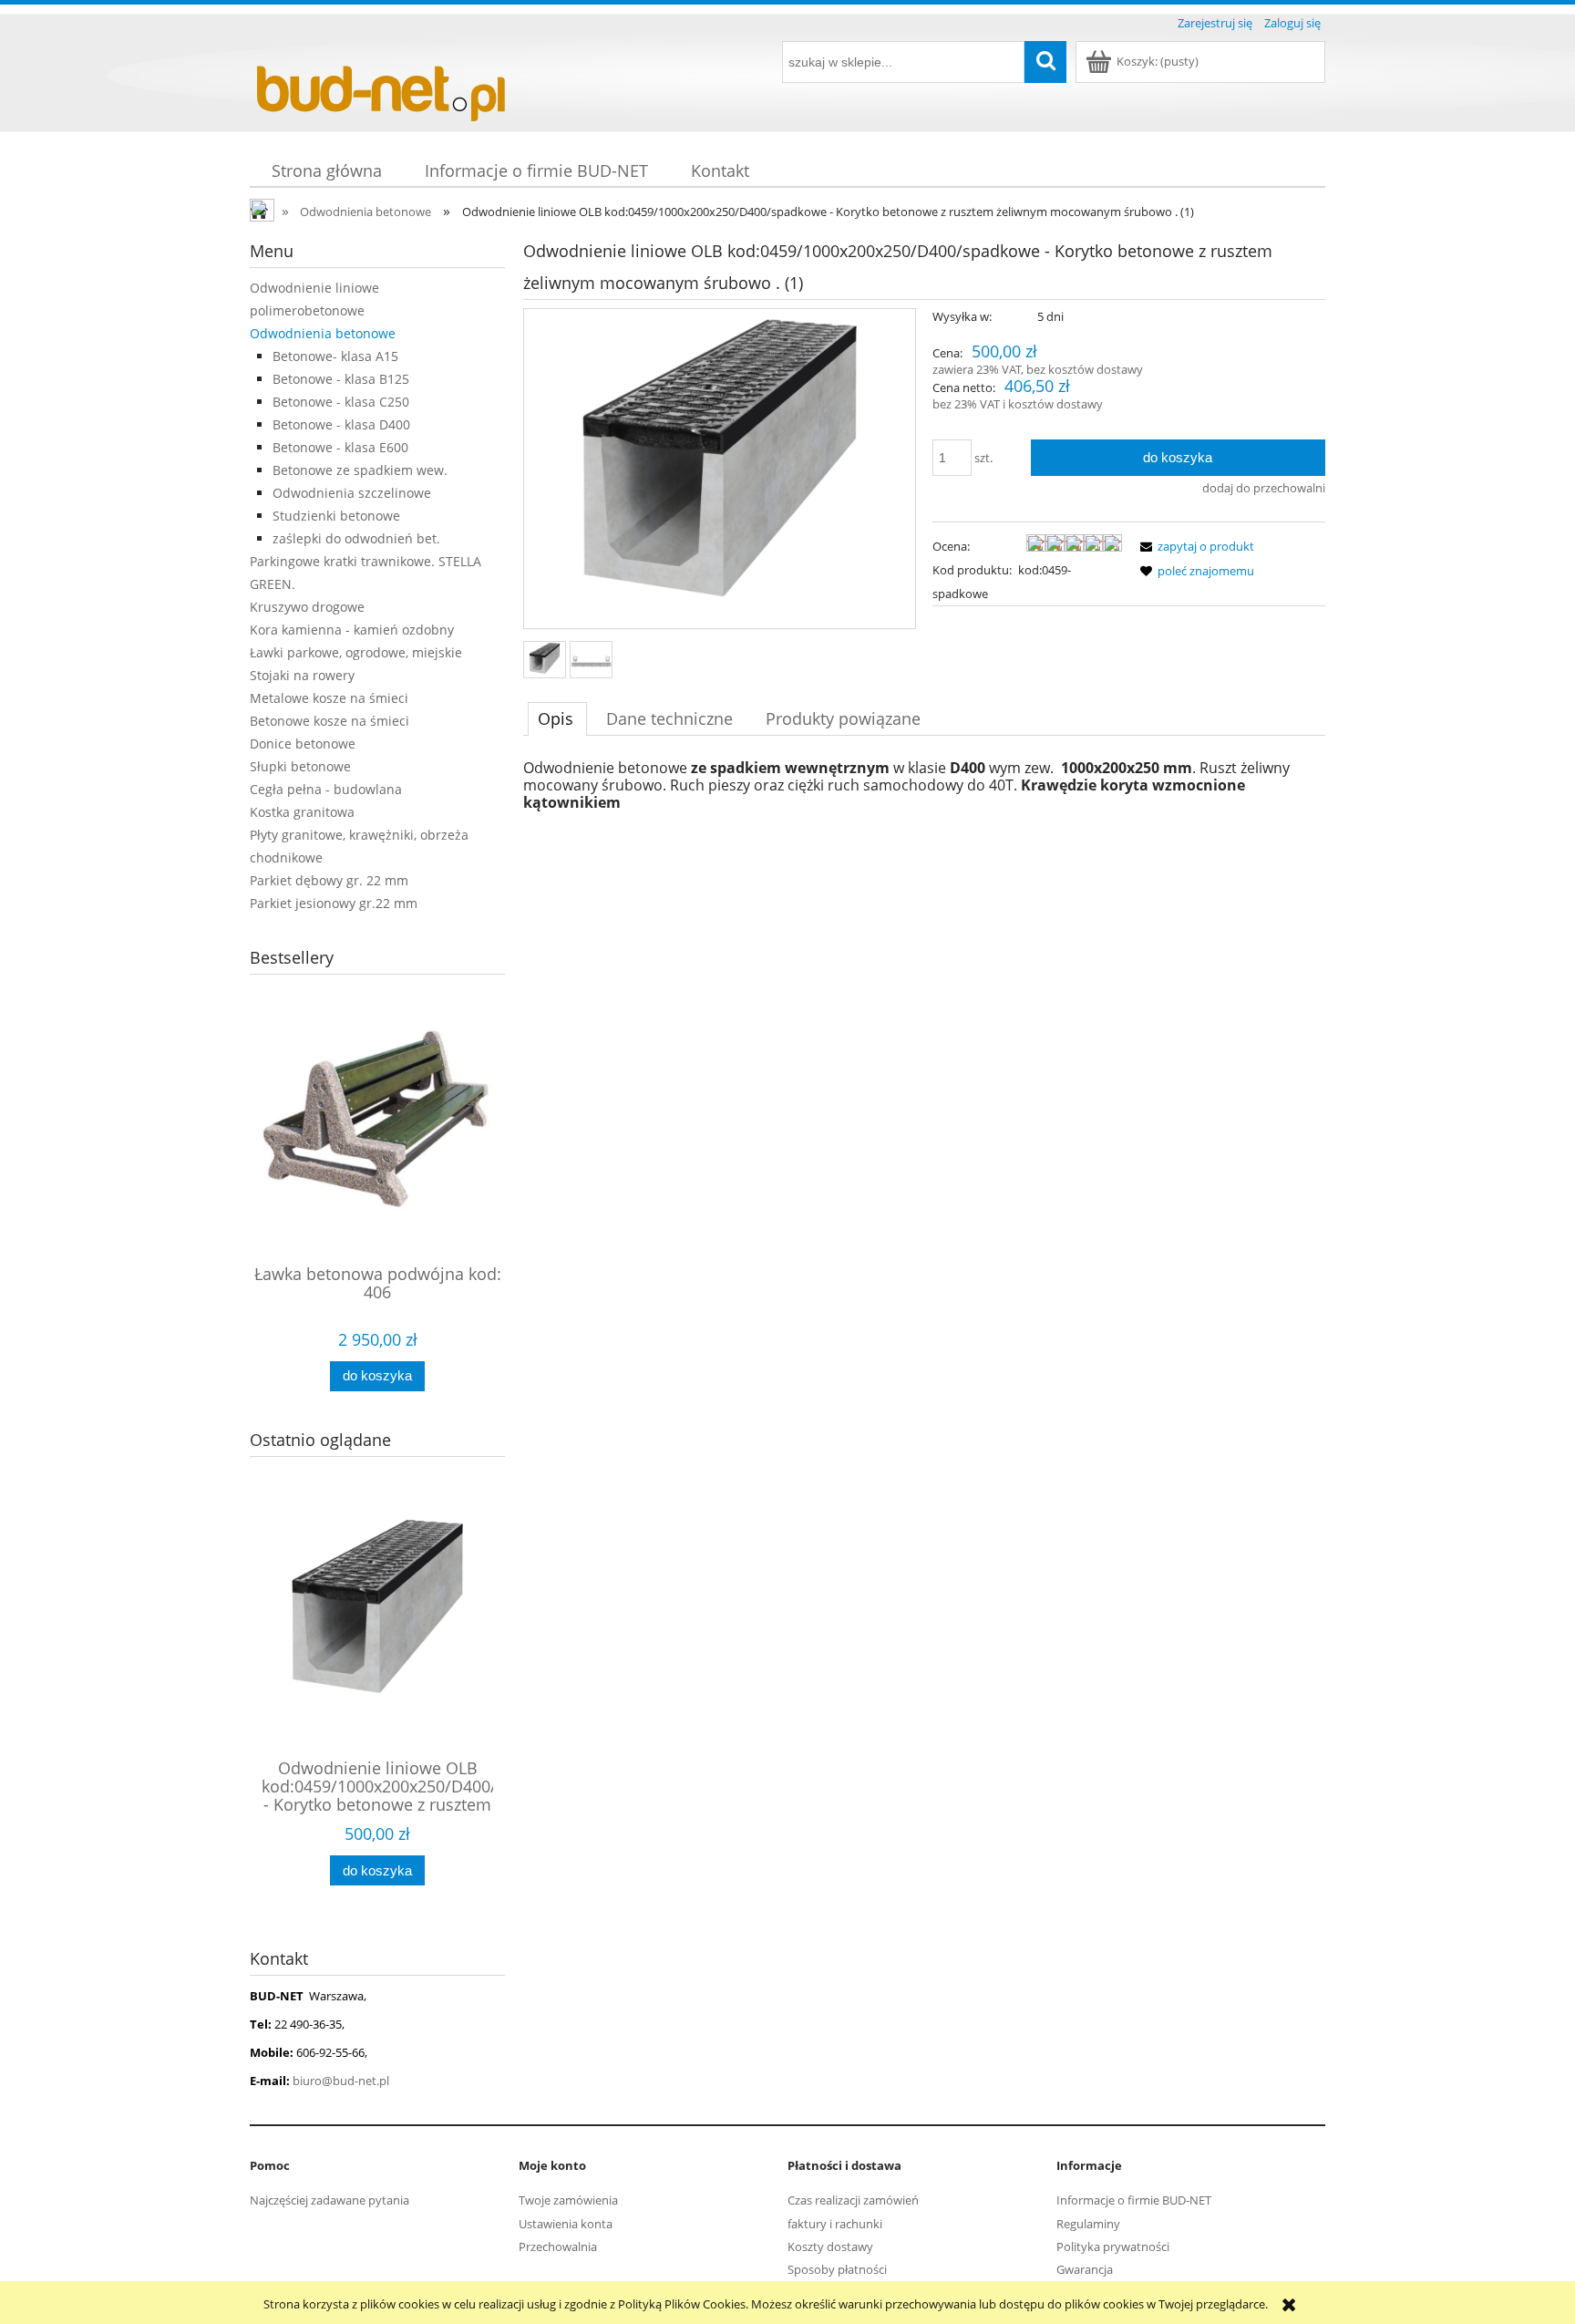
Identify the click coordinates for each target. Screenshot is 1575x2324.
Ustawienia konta (566, 2224)
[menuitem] (326, 171)
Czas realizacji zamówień (853, 2200)
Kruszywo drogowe (307, 607)
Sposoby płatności (837, 2269)
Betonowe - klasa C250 (341, 402)
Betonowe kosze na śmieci (329, 721)
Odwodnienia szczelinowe (352, 493)
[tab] (557, 718)
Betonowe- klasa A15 (335, 356)
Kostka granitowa (302, 812)
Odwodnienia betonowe (323, 333)
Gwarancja (1085, 2269)
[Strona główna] (386, 84)
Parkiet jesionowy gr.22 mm (334, 903)
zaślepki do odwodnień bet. (356, 538)
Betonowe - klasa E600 (340, 447)
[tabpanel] (924, 785)
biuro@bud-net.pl (341, 2081)
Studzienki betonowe (336, 516)
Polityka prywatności (1113, 2247)
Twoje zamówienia (568, 2200)
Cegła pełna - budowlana (326, 789)
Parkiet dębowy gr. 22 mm (329, 880)
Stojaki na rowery (302, 675)
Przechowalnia (558, 2247)
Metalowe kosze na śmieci (329, 698)
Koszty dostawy (830, 2247)
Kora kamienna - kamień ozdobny (352, 630)
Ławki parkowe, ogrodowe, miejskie (356, 652)
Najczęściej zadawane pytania (329, 2200)
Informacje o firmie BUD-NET (1134, 2200)
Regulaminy (1088, 2224)
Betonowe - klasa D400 (341, 424)
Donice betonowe (303, 744)
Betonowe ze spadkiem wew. (360, 470)
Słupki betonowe (300, 766)
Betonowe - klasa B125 (341, 379)
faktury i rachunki (835, 2224)
